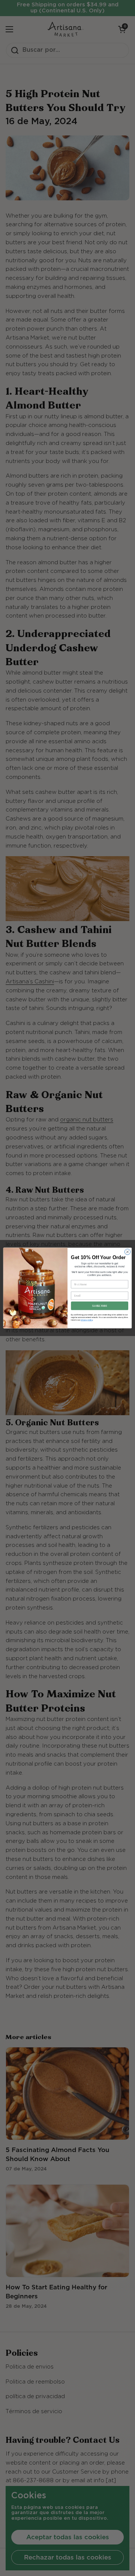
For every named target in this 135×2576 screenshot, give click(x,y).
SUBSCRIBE (100, 1306)
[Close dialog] (127, 1252)
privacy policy (87, 1320)
